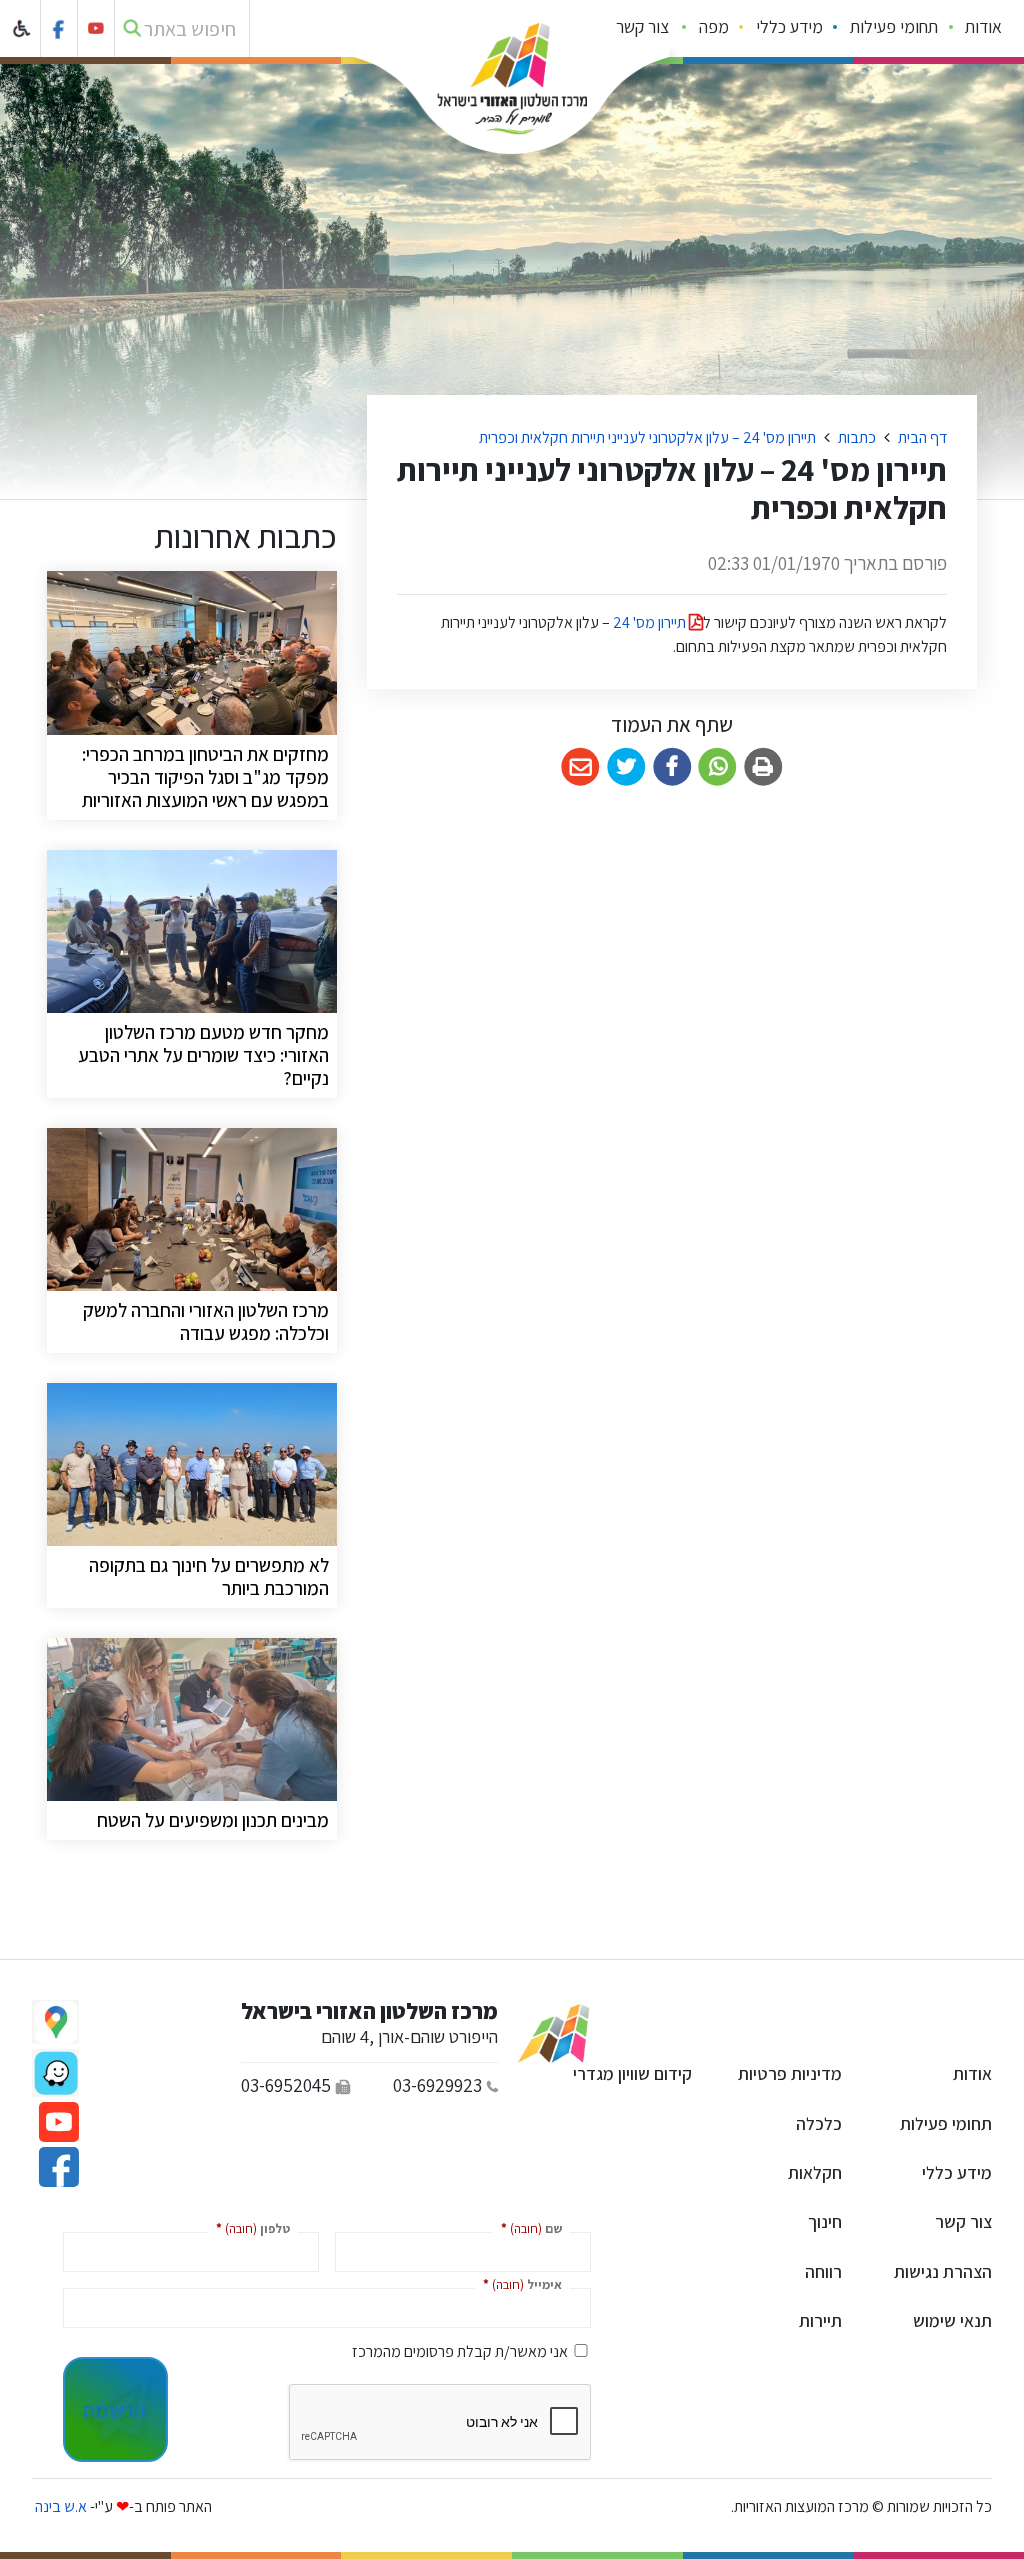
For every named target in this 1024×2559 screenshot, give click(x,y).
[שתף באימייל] (580, 767)
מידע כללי (789, 26)
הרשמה (114, 2410)
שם (527, 2227)
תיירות (820, 2320)
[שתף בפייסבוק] (672, 767)
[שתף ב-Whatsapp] (717, 767)
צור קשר (642, 26)
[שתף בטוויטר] (626, 767)
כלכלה (819, 2123)
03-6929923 (437, 2085)
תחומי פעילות (894, 26)
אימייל (518, 2283)
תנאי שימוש (952, 2320)
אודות (983, 26)
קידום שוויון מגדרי (632, 2073)
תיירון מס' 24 (651, 622)
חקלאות (815, 2172)
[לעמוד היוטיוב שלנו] (96, 28)
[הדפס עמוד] (763, 767)
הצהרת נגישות (943, 2271)
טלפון (249, 2227)
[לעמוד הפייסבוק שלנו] (59, 28)
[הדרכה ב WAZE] (55, 2073)
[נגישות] (22, 28)
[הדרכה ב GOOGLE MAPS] (55, 2022)
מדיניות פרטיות (790, 2073)
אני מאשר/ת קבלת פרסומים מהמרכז (460, 2351)
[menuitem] (984, 29)
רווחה (823, 2271)
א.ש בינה (59, 2506)
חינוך (825, 2221)
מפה (714, 26)
